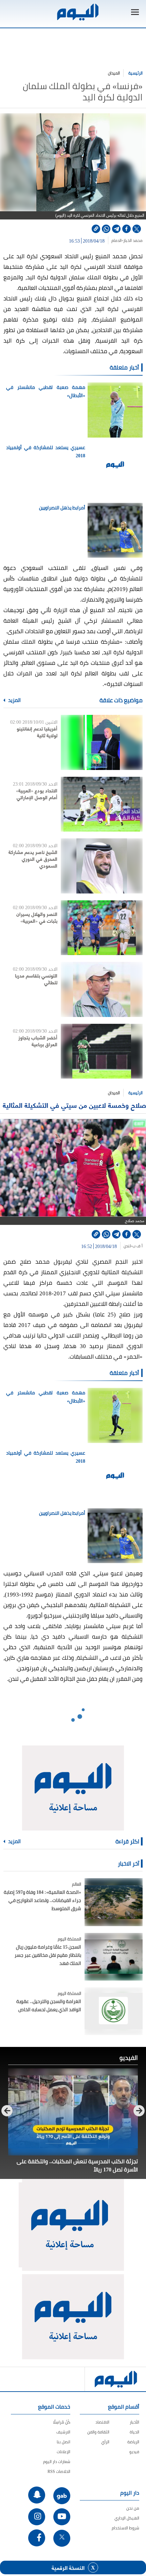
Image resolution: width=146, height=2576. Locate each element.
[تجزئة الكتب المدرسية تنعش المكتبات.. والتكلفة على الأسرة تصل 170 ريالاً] (73, 2112)
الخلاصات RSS (59, 2471)
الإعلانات (63, 2452)
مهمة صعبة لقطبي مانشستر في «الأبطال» (46, 391)
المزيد (14, 700)
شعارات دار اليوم (57, 2462)
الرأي (105, 2442)
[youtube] (62, 2517)
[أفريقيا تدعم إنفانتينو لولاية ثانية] (102, 742)
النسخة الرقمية (68, 2567)
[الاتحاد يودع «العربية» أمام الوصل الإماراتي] (102, 804)
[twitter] (137, 229)
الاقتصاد (102, 2422)
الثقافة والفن (98, 2432)
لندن (127, 1246)
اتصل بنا (63, 2442)
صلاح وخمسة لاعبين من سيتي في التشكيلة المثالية (74, 1105)
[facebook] (126, 229)
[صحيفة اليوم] (77, 12)
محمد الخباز (133, 241)
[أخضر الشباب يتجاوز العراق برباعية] (102, 1051)
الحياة (134, 2432)
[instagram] (37, 2517)
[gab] (62, 2496)
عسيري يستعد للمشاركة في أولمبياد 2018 (46, 452)
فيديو (134, 2452)
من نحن (133, 2508)
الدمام (116, 241)
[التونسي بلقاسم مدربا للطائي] (102, 989)
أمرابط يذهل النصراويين (62, 508)
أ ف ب (138, 1246)
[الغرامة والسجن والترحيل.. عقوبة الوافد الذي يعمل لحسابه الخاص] (114, 2011)
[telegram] (116, 229)
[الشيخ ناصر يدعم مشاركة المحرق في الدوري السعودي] (102, 866)
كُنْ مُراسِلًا (62, 2422)
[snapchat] (37, 2495)
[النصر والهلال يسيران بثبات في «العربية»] (102, 928)
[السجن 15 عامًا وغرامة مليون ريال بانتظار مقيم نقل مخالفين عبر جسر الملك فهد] (114, 1957)
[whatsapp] (106, 229)
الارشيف (63, 2432)
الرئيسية (135, 73)
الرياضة (133, 2442)
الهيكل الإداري (127, 2518)
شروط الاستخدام (125, 2528)
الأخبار (134, 2422)
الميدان (114, 73)
